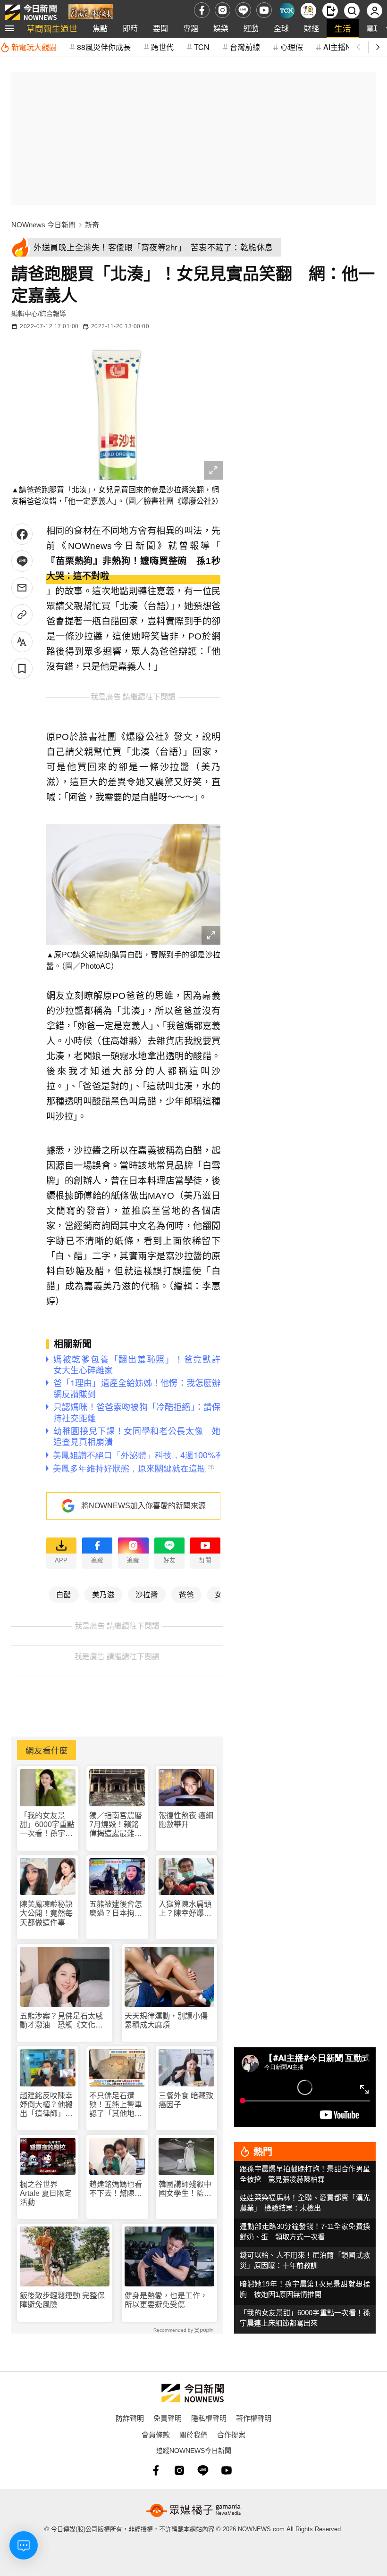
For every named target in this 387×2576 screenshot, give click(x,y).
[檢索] (352, 11)
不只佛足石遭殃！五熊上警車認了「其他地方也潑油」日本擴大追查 (116, 2105)
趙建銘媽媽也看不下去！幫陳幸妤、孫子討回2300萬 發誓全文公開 (117, 2189)
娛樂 (221, 28)
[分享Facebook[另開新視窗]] (22, 534)
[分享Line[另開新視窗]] (22, 561)
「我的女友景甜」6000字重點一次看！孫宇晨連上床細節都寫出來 (47, 1825)
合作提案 (231, 2434)
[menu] (9, 28)
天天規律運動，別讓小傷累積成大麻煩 (166, 2020)
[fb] (202, 10)
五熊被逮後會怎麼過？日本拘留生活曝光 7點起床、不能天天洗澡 (116, 1909)
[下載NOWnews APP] (330, 11)
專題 (191, 28)
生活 (343, 28)
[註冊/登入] (374, 11)
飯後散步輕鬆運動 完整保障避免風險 (62, 2300)
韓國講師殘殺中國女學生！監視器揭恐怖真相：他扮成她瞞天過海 (185, 2189)
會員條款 (156, 2434)
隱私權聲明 (209, 2418)
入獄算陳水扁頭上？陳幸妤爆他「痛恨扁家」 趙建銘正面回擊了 (185, 1909)
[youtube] (264, 10)
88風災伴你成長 (104, 47)
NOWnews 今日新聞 (43, 225)
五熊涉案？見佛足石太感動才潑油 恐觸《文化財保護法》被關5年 (61, 2021)
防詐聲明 (130, 2418)
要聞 (160, 28)
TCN (202, 47)
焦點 (100, 28)
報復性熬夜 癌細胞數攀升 (186, 1820)
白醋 (64, 1594)
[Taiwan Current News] (287, 11)
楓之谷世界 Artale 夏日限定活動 (46, 2193)
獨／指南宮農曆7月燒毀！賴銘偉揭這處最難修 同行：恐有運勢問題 (116, 1825)
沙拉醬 (147, 1594)
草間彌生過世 (52, 28)
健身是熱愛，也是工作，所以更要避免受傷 (166, 2300)
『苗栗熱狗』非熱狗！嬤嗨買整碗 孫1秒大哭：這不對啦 (133, 569)
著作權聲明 (254, 2418)
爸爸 (186, 1594)
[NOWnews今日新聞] (31, 10)
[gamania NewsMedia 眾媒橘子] (193, 2510)
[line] (243, 10)
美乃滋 (103, 1594)
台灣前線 (245, 47)
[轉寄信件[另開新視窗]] (22, 588)
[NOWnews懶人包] (308, 11)
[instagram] (223, 10)
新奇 (92, 225)
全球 (281, 28)
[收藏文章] (22, 669)
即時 (130, 28)
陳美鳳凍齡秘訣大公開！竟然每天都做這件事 (46, 1913)
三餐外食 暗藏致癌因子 (186, 2100)
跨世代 (162, 47)
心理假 (292, 47)
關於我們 (193, 2434)
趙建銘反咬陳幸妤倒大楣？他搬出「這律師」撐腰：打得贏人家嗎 (46, 2105)
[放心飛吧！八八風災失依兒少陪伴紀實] (91, 12)
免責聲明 (168, 2418)
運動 (251, 28)
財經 (311, 28)
